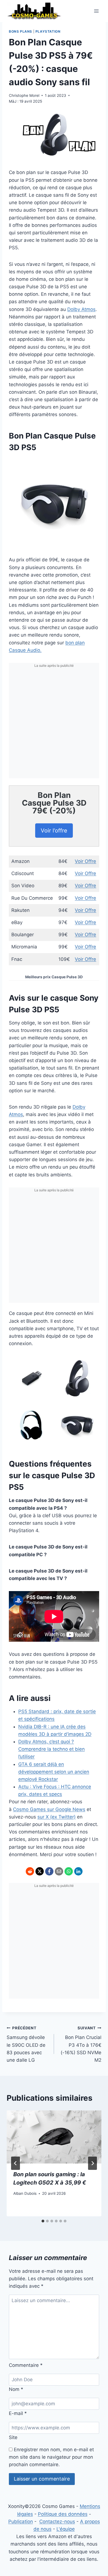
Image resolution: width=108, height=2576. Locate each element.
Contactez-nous (57, 2521)
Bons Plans (20, 31)
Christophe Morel (24, 95)
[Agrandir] (92, 464)
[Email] (59, 1871)
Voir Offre (85, 861)
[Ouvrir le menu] (96, 11)
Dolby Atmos (81, 309)
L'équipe (66, 2529)
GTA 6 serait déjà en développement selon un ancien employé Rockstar (54, 1772)
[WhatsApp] (69, 1871)
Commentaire (26, 2365)
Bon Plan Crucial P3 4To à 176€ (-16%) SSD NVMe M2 (81, 2044)
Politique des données (63, 2514)
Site (13, 2437)
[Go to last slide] (16, 2163)
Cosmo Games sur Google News (49, 1809)
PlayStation (48, 31)
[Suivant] (92, 2163)
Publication (21, 2521)
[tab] (43, 2221)
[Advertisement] (54, 724)
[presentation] (54, 2137)
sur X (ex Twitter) (56, 1817)
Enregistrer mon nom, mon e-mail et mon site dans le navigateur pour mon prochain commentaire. (51, 2457)
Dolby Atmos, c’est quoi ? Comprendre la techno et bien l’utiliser (52, 1749)
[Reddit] (30, 1871)
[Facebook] (49, 1871)
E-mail (18, 2413)
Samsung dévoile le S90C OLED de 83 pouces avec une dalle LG (26, 2044)
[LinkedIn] (78, 1871)
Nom (16, 2389)
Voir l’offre (54, 831)
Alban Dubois (25, 2193)
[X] (40, 1871)
